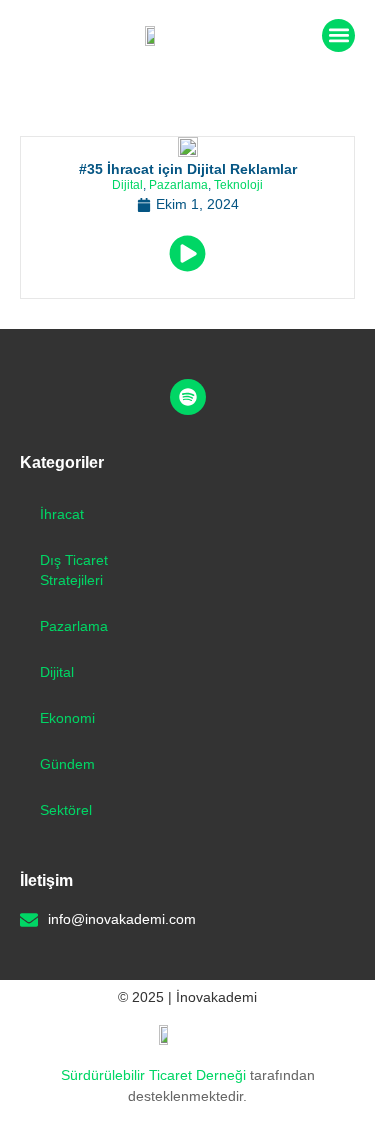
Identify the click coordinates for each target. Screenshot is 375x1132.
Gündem (67, 764)
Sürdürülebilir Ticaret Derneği (155, 1075)
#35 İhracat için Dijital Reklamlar (188, 169)
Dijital (127, 185)
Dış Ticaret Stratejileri (74, 570)
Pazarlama (178, 185)
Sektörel (66, 810)
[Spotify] (188, 397)
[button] (338, 35)
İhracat (62, 514)
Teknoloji (238, 185)
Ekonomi (67, 718)
